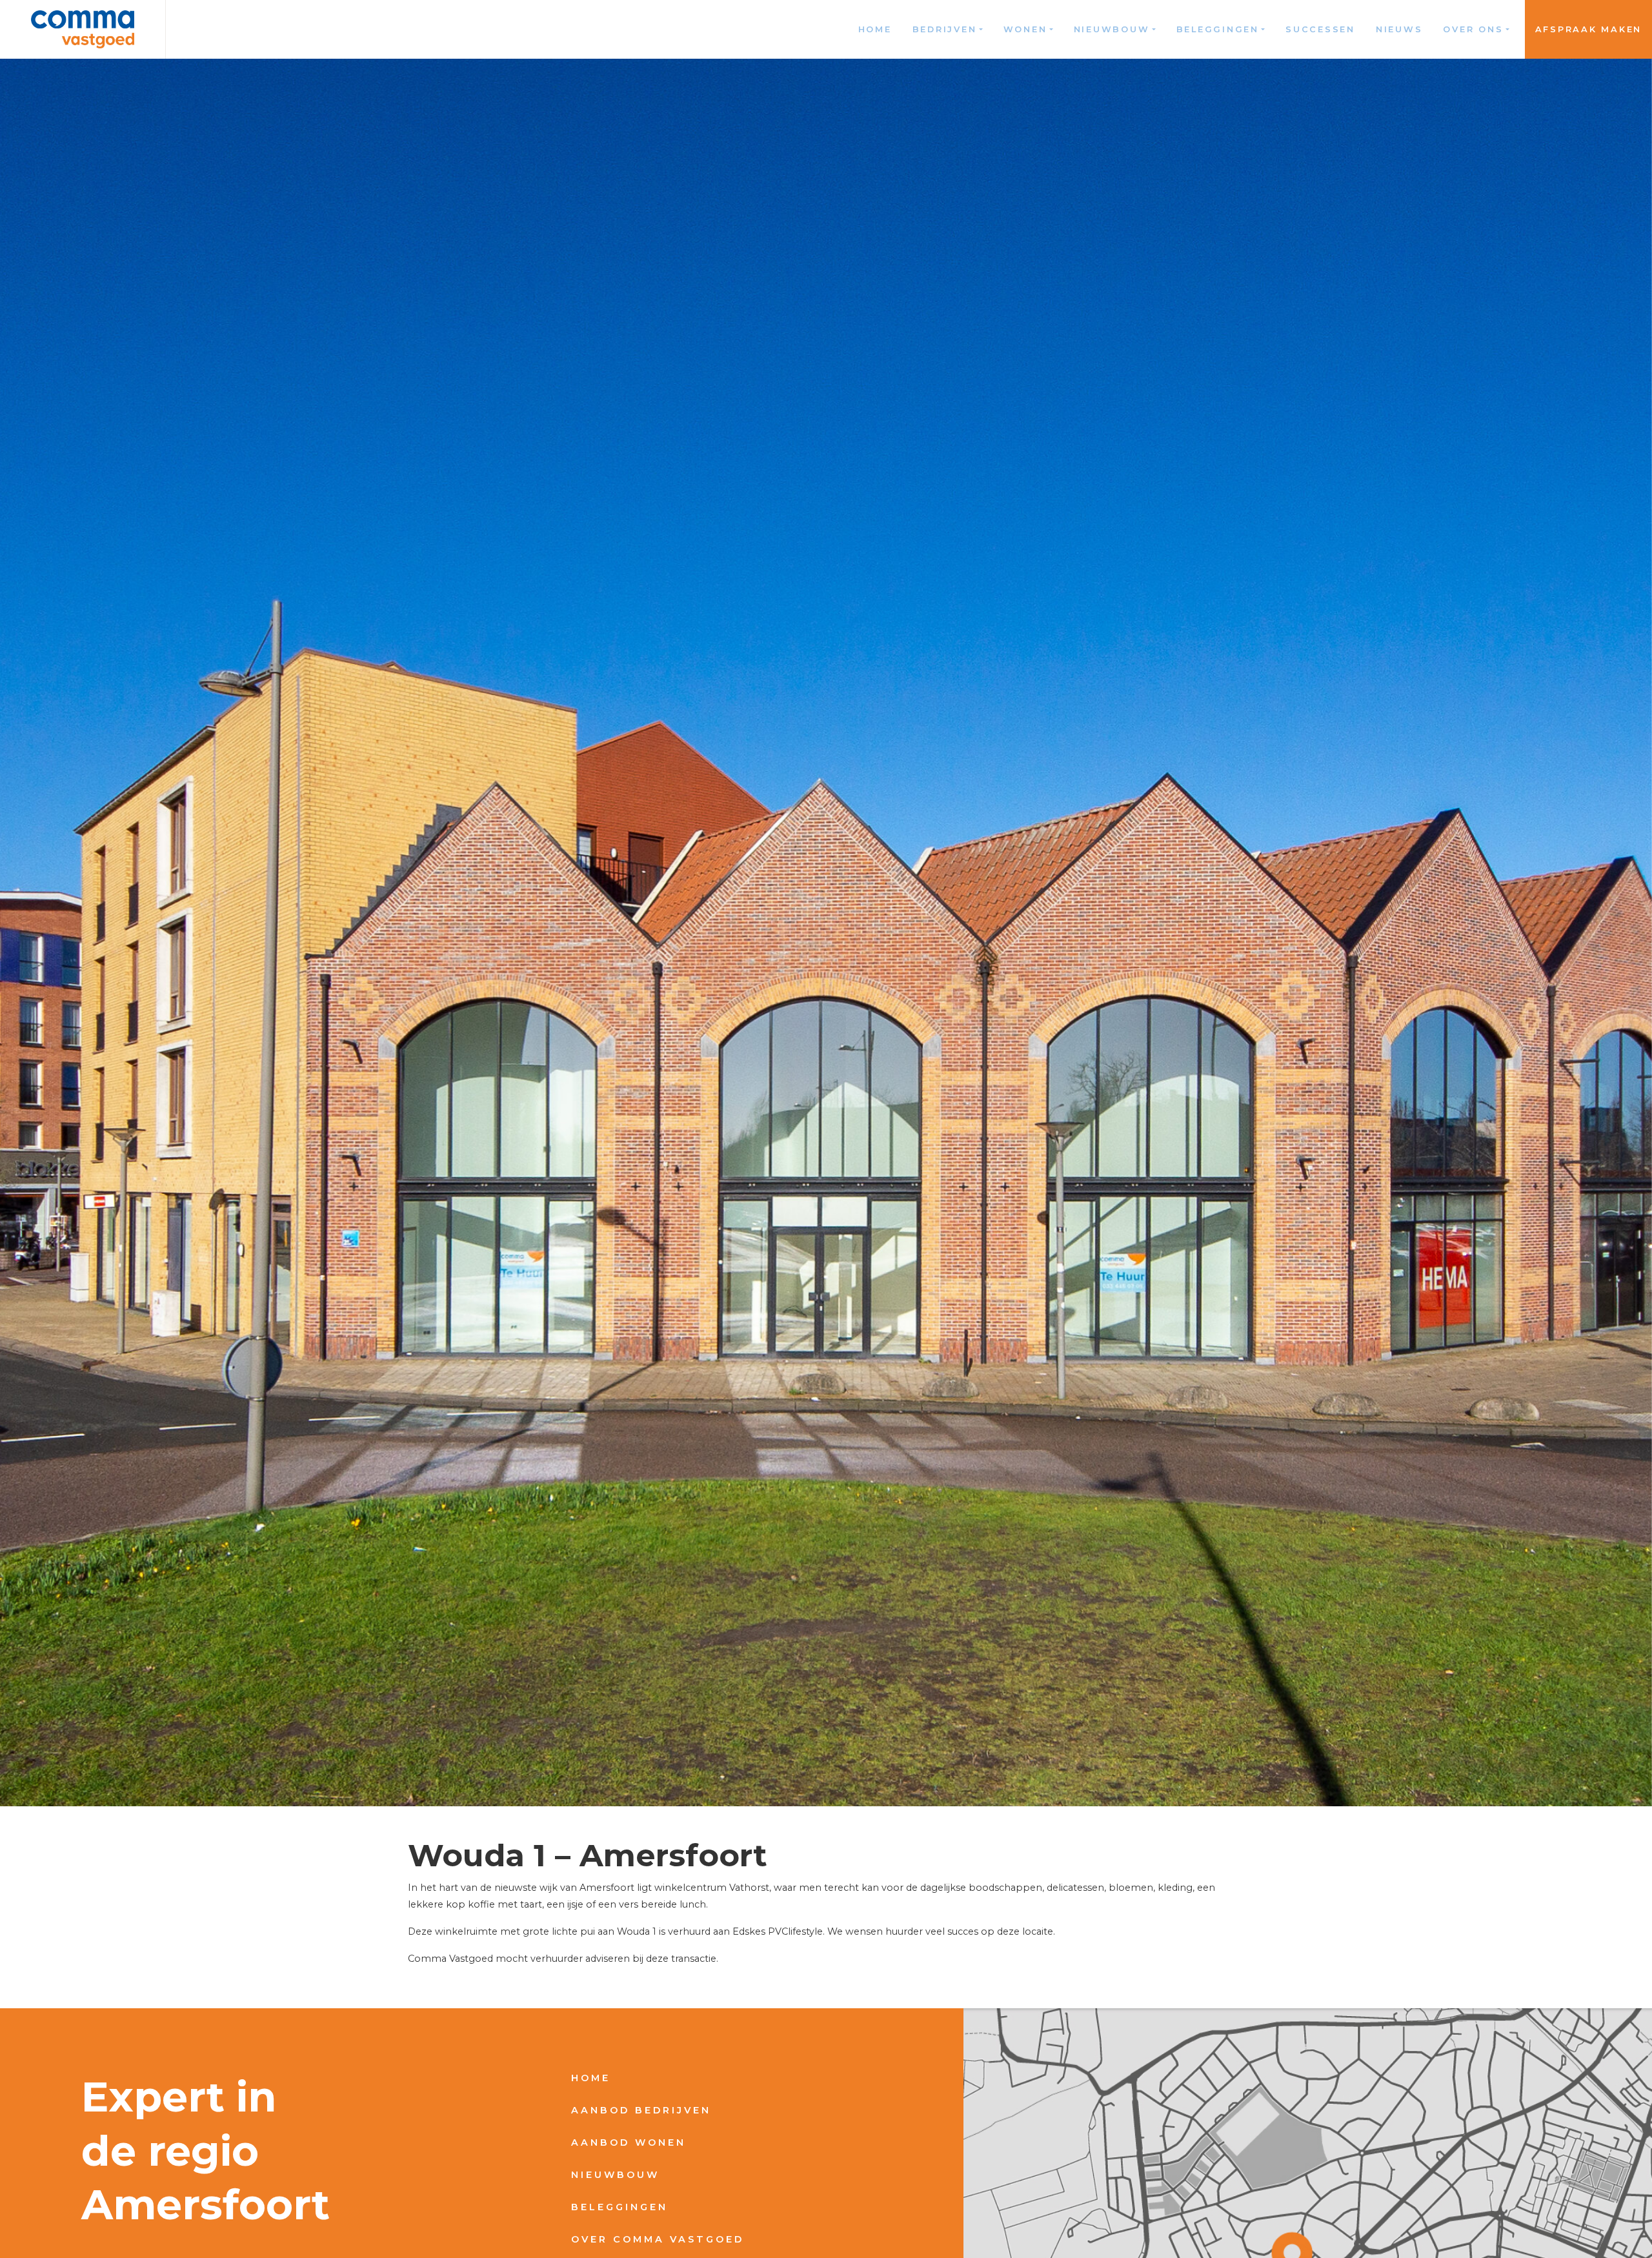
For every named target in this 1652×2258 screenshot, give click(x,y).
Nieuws (1399, 29)
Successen (1320, 29)
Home (875, 29)
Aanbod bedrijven (641, 2110)
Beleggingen (1218, 29)
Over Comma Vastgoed (658, 2239)
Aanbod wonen (629, 2142)
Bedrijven (945, 29)
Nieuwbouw (1112, 29)
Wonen (1025, 29)
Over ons (1473, 29)
